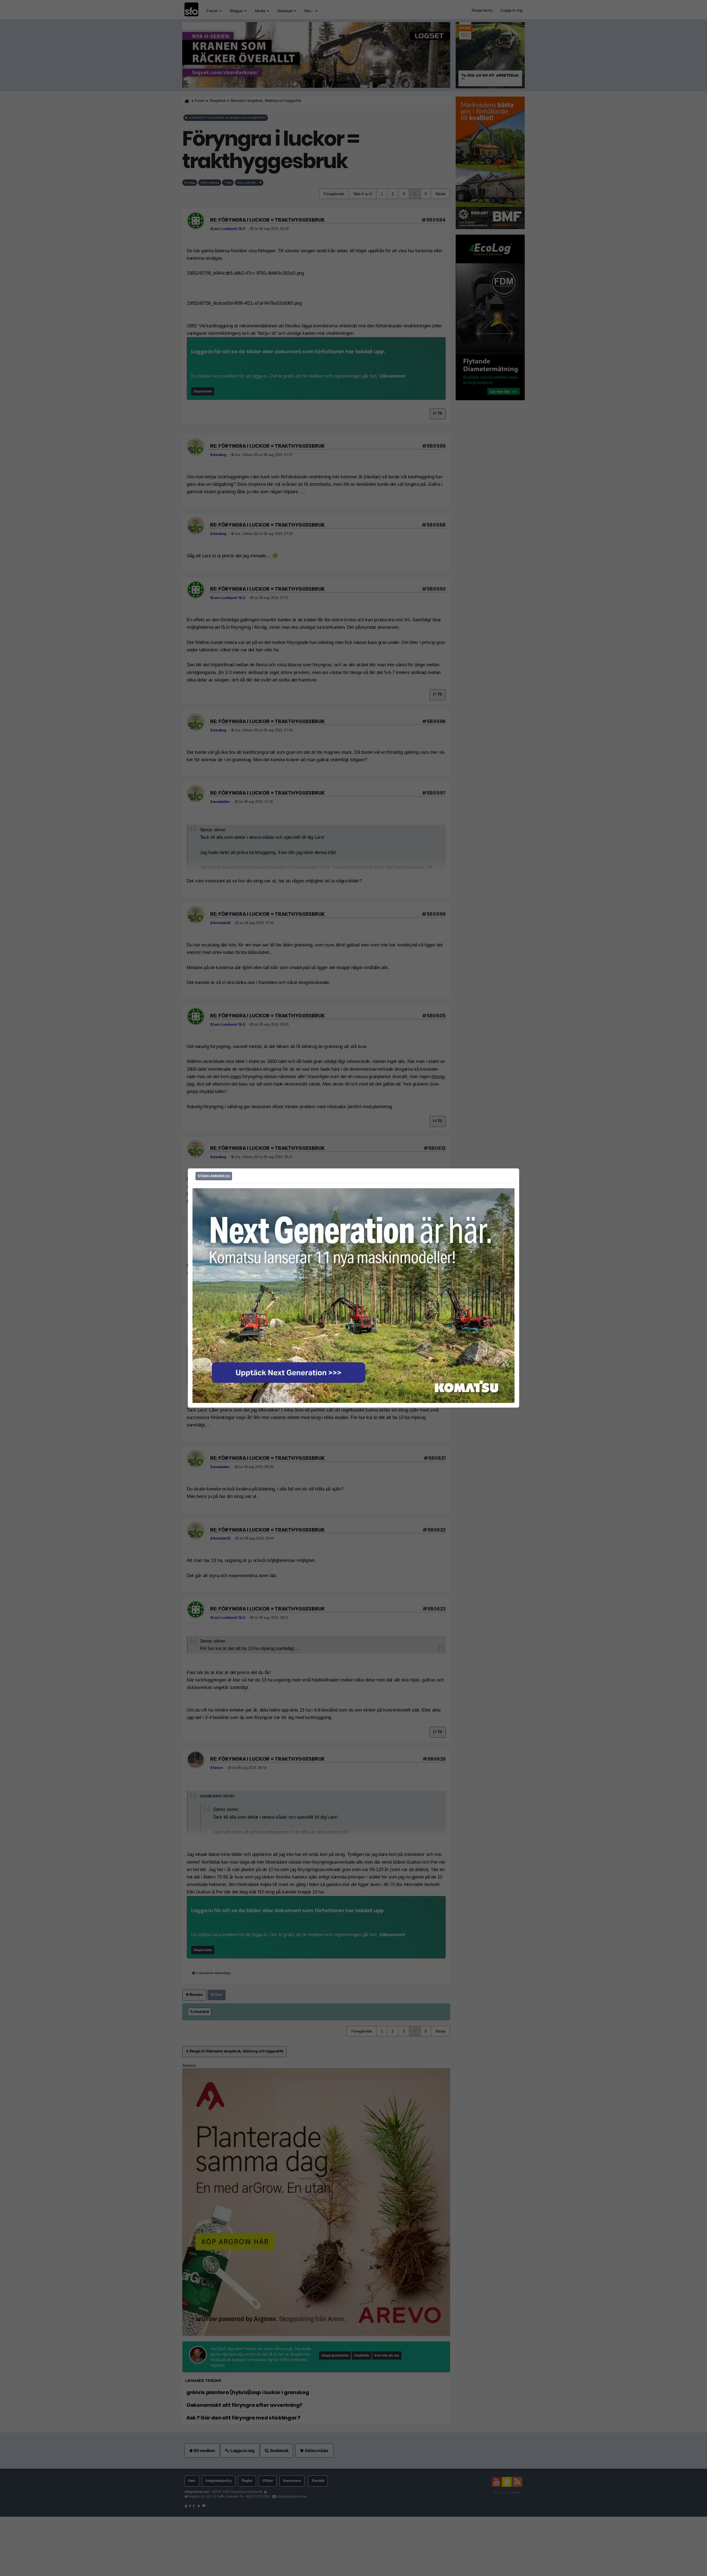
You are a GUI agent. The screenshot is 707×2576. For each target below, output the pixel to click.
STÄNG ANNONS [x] (214, 1176)
